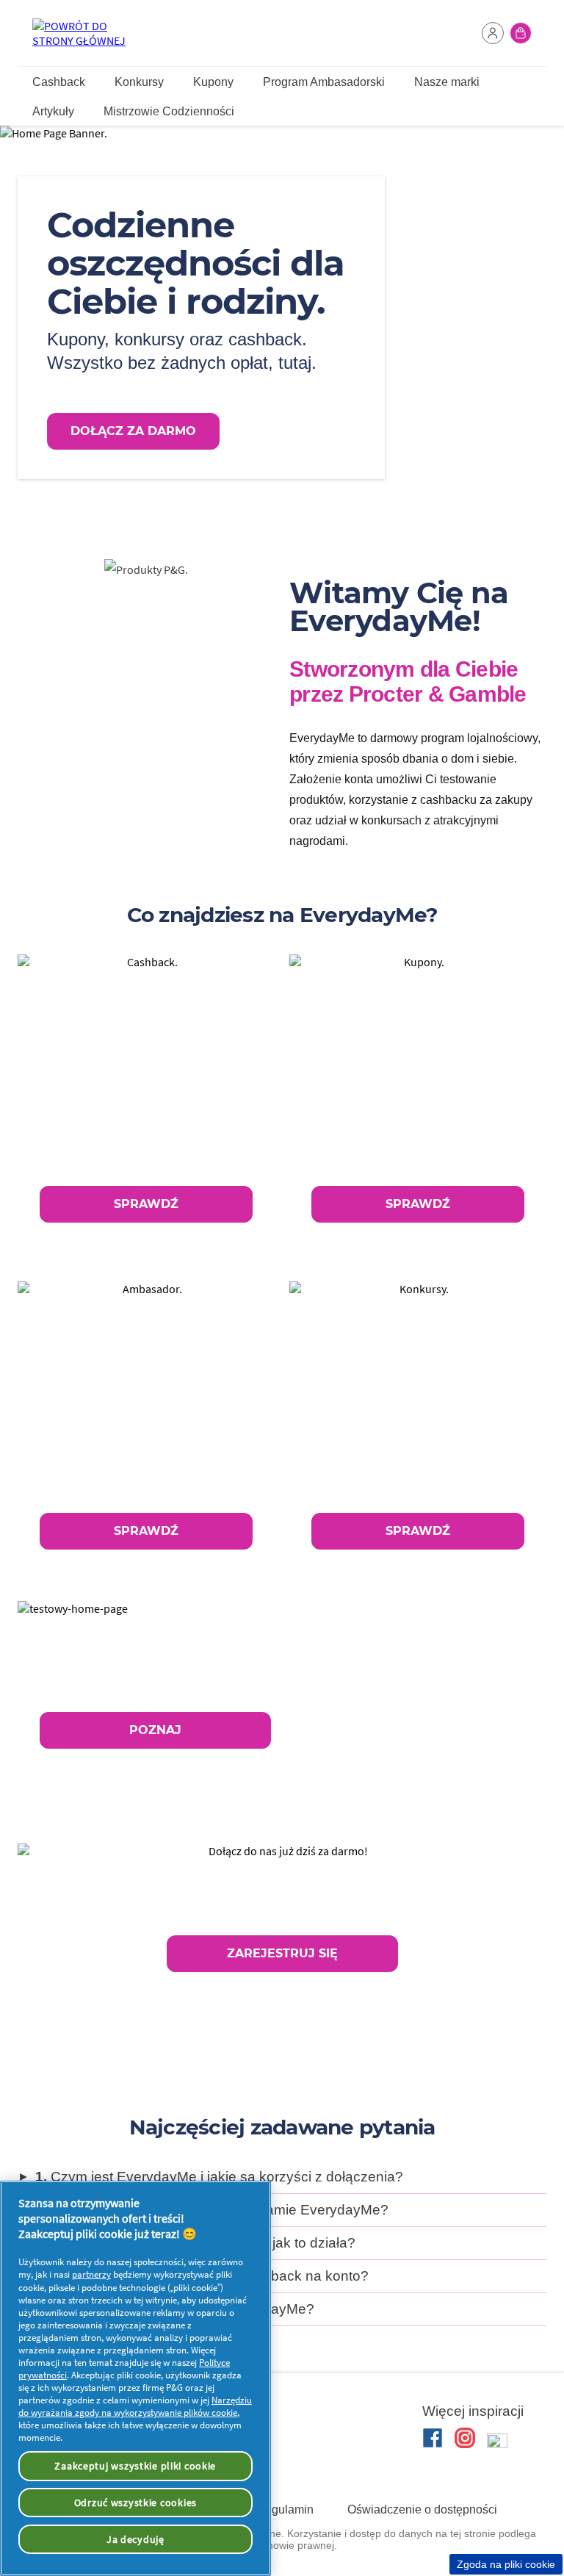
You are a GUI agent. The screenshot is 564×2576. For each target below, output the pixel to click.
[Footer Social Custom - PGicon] (497, 2444)
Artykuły (53, 111)
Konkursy (139, 82)
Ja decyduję (135, 2539)
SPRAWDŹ (146, 1204)
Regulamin (285, 2510)
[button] (493, 33)
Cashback (59, 82)
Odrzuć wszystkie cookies (135, 2503)
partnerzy (91, 2274)
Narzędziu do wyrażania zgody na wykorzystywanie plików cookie (135, 2406)
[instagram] (465, 2438)
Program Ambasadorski (324, 82)
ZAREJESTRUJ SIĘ (282, 1953)
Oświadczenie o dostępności (422, 2510)
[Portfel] (521, 33)
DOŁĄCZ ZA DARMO (133, 431)
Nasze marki (447, 82)
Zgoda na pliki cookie (506, 2564)
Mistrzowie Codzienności (169, 111)
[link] (146, 1100)
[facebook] (433, 2438)
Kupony (213, 82)
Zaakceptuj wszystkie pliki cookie (135, 2466)
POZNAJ (155, 1730)
